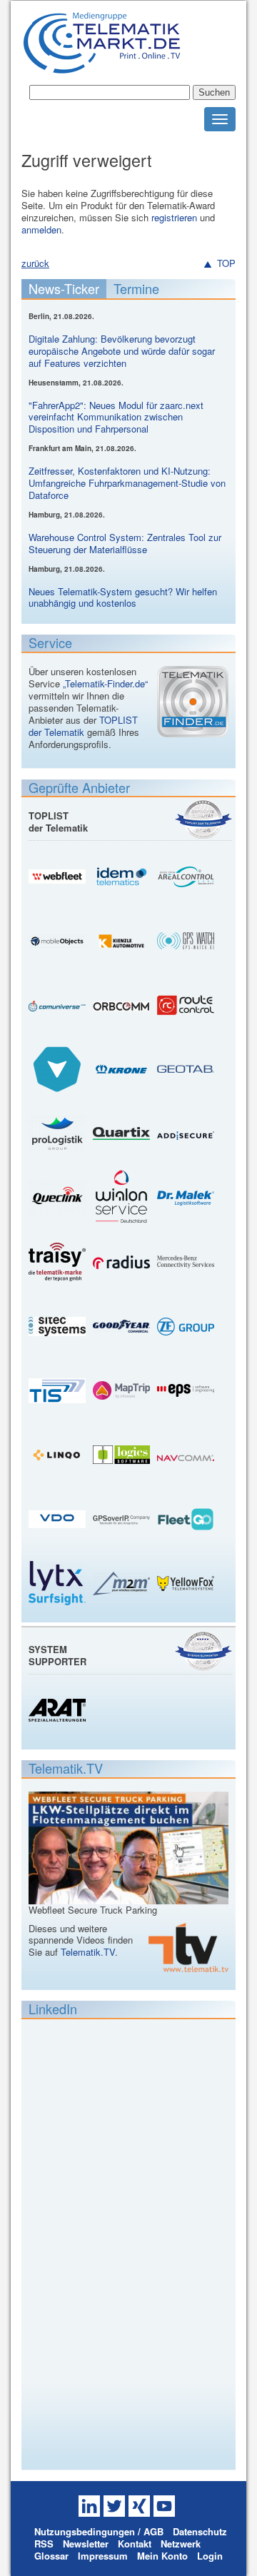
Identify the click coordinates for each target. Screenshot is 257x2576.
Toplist (203, 819)
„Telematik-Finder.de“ (105, 683)
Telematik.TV (88, 1952)
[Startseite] (102, 67)
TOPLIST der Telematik (83, 726)
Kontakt (135, 2544)
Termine (136, 288)
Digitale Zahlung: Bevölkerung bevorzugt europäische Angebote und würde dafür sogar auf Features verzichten (122, 351)
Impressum (103, 2556)
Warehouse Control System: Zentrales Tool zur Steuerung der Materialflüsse (125, 543)
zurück (35, 263)
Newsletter (86, 2544)
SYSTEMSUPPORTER (57, 1655)
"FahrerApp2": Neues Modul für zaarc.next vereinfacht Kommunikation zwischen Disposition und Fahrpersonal (116, 417)
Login (210, 2556)
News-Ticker (64, 288)
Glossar (51, 2556)
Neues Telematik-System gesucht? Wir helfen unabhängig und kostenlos (123, 597)
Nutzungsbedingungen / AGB (99, 2531)
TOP (226, 264)
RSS (44, 2544)
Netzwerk (181, 2544)
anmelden (41, 229)
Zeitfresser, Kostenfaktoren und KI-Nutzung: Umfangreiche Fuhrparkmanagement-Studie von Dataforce (127, 483)
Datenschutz (200, 2531)
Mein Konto (162, 2556)
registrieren (174, 217)
